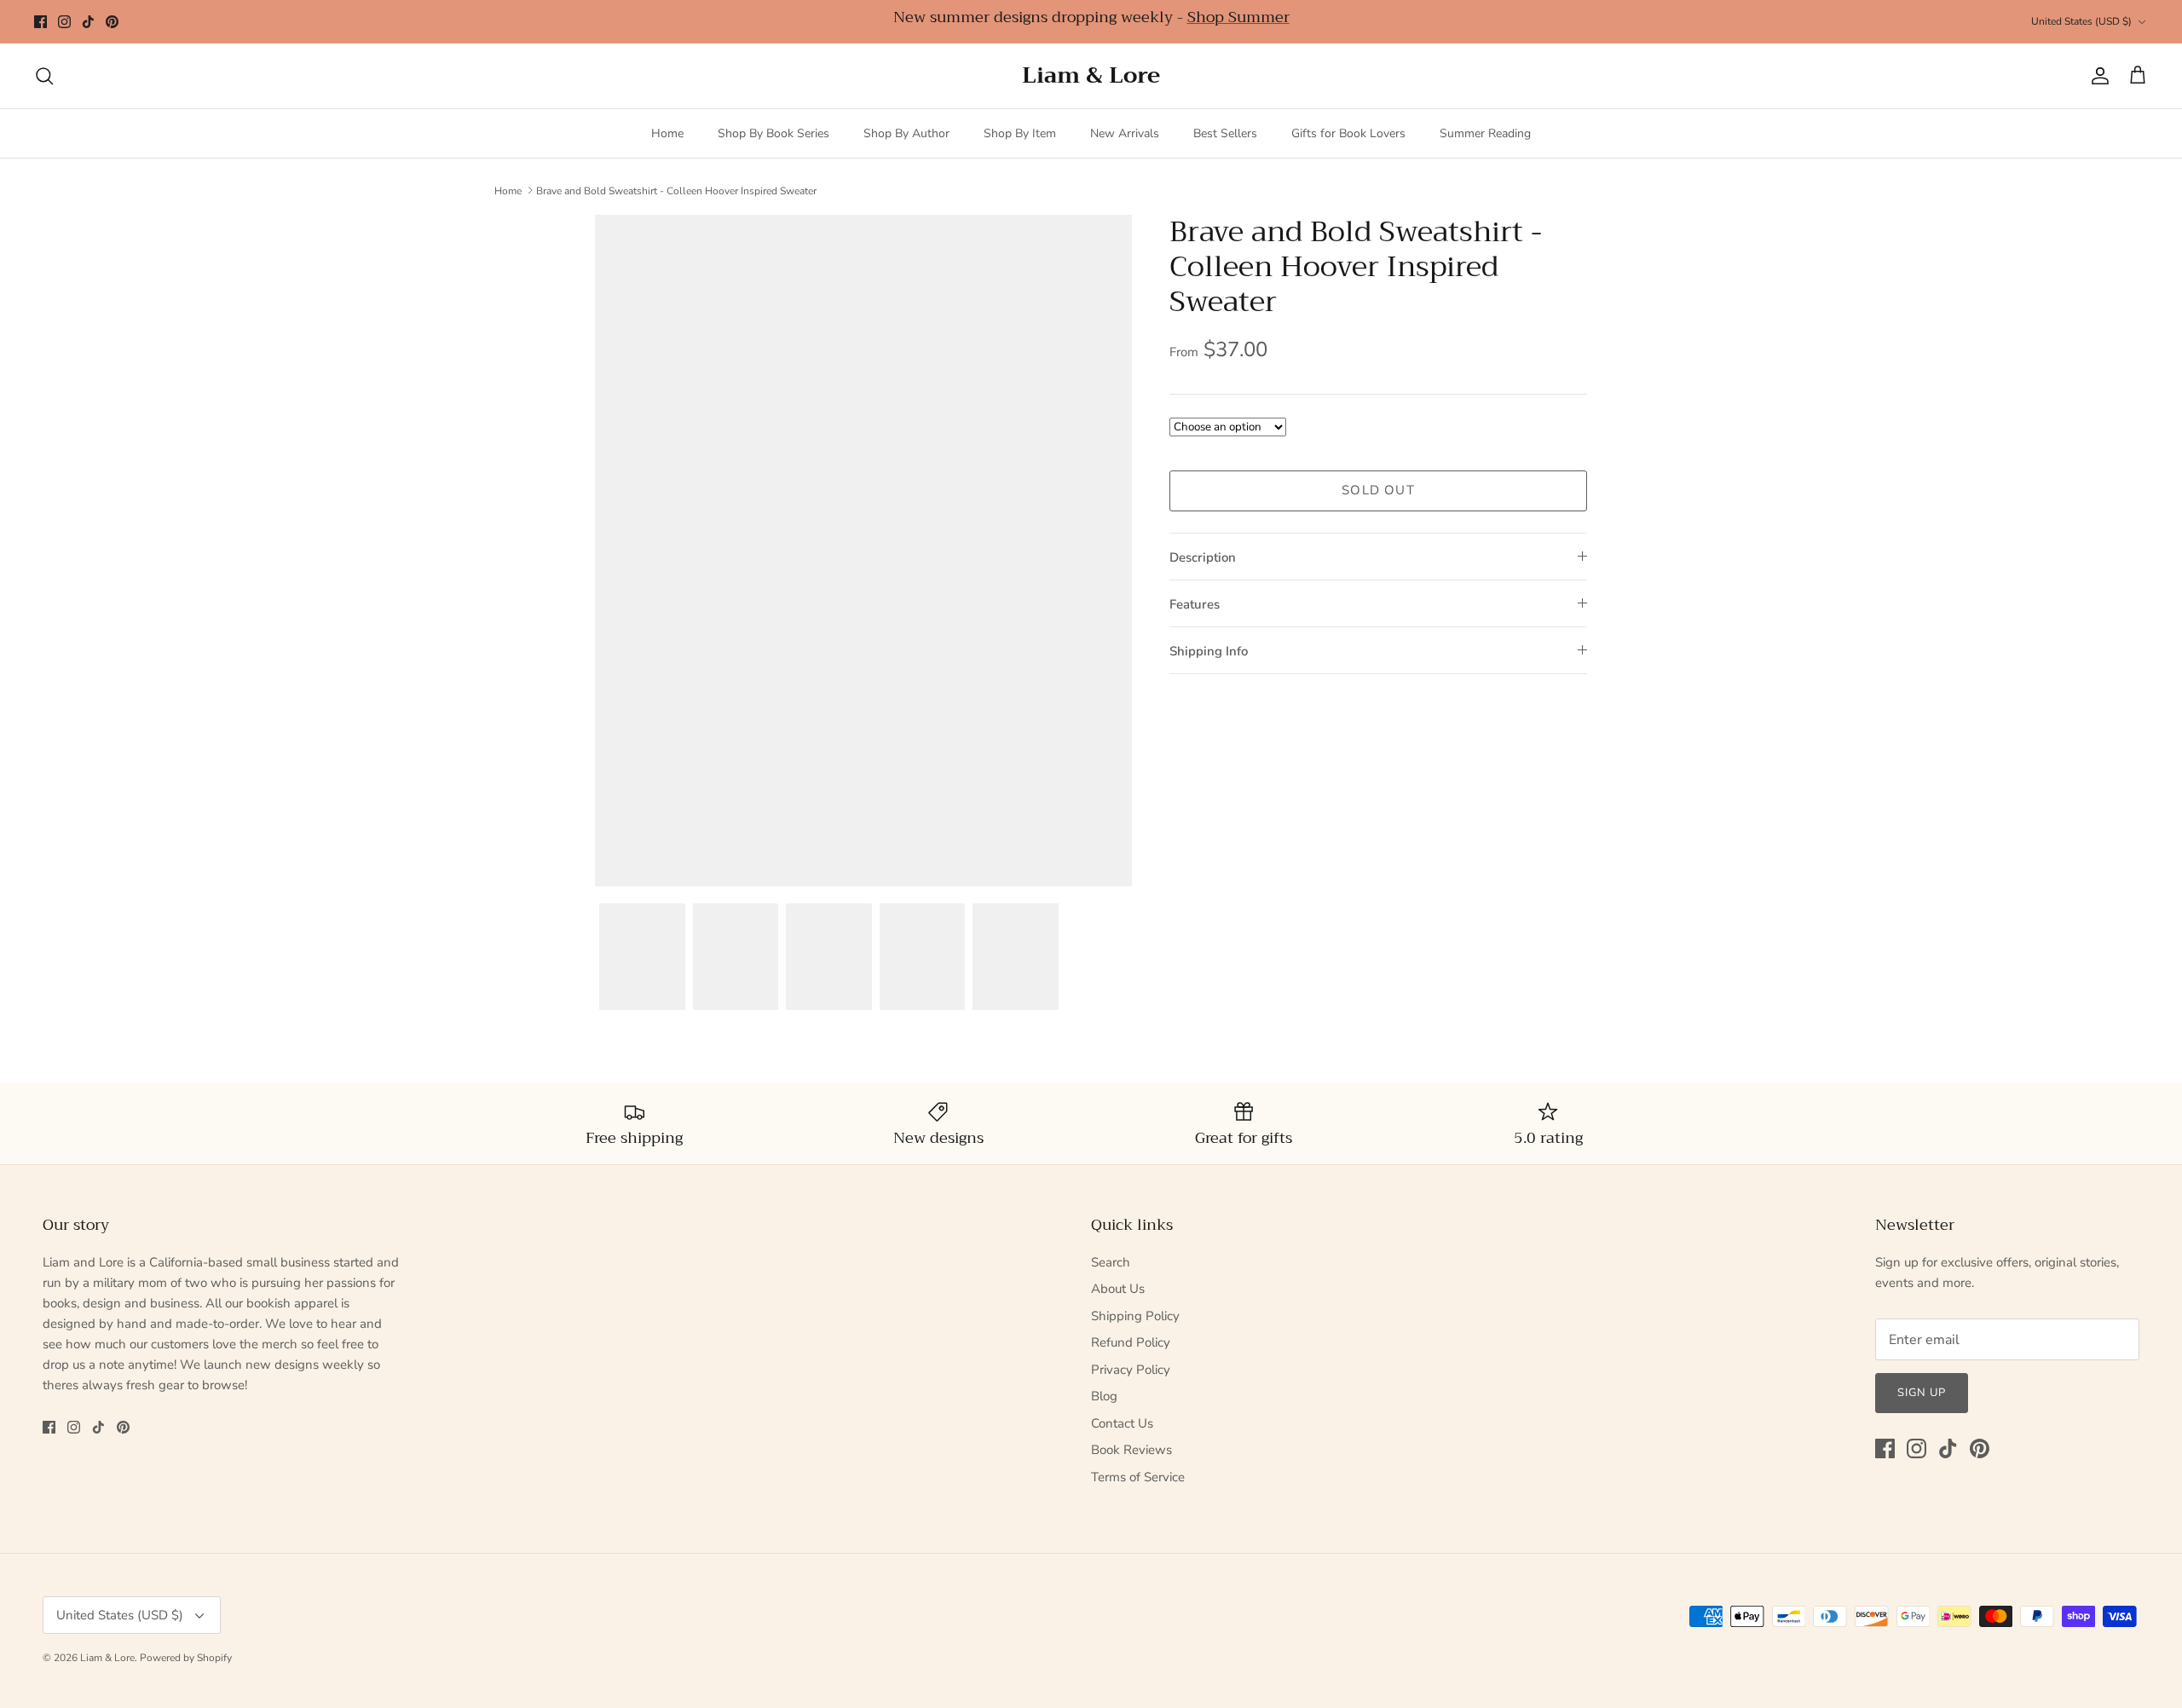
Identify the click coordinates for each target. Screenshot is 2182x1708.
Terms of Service (1138, 1477)
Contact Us (1122, 1423)
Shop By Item (1020, 133)
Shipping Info (1209, 651)
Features (1195, 604)
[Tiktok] (88, 22)
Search (1111, 1262)
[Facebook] (40, 22)
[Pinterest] (112, 22)
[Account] (2097, 76)
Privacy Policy (1131, 1370)
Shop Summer (1238, 17)
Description (1203, 557)
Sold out (1378, 490)
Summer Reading (1485, 133)
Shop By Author (906, 133)
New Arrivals (1125, 133)
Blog (1104, 1396)
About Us (1118, 1289)
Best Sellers (1225, 133)
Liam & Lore (107, 1658)
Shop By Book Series (774, 133)
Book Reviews (1131, 1450)
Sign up (1922, 1393)
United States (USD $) (2081, 21)
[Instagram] (64, 22)
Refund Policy (1131, 1342)
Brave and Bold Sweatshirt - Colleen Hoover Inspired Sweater (676, 190)
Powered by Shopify (186, 1658)
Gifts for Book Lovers (1348, 133)
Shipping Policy (1135, 1316)
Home (667, 133)
